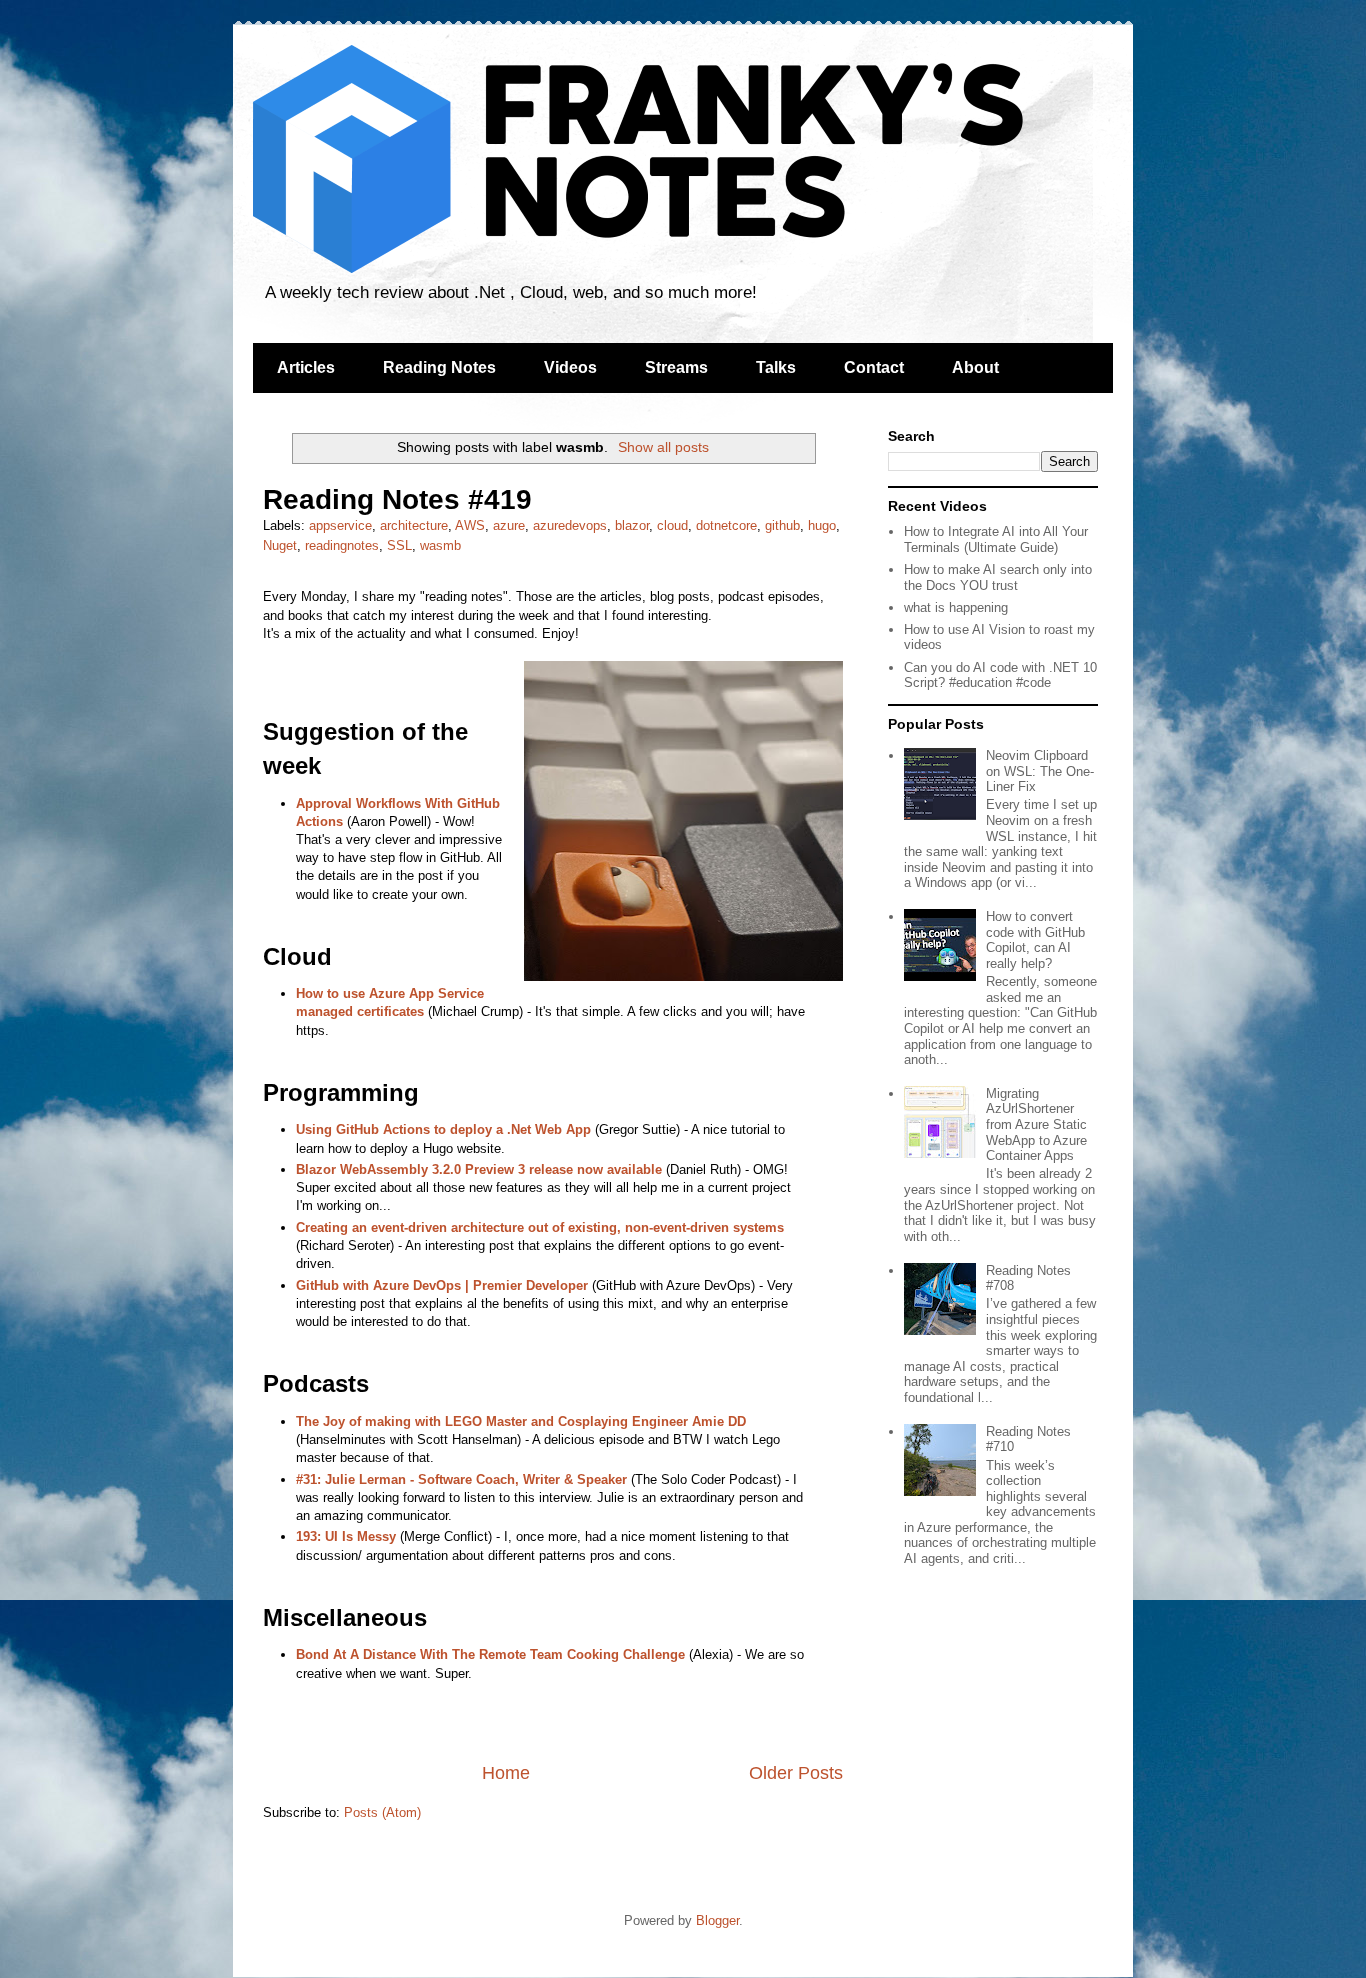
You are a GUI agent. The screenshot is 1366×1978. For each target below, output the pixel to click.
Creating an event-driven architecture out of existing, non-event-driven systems (540, 1227)
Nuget (280, 545)
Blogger (717, 1920)
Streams (676, 367)
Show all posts (663, 447)
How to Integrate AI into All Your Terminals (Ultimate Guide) (996, 539)
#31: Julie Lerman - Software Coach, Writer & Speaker (461, 1479)
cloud (672, 525)
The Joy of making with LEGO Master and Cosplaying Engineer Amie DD (521, 1421)
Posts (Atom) (382, 1812)
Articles (306, 367)
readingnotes (342, 545)
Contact (874, 367)
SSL (399, 545)
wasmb (440, 545)
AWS (470, 525)
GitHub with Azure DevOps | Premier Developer (442, 1285)
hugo (822, 525)
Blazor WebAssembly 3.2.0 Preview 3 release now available (479, 1169)
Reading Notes (439, 367)
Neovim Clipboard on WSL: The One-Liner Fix (1040, 771)
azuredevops (570, 525)
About (975, 367)
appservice (340, 525)
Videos (570, 367)
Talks (776, 367)
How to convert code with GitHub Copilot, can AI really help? (1035, 940)
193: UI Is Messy (346, 1536)
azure (509, 525)
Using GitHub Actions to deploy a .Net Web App (443, 1129)
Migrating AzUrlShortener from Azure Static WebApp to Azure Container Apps (1036, 1124)
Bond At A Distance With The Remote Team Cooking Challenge (490, 1654)
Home (506, 1773)
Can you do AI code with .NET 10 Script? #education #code (1000, 675)
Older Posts (796, 1773)
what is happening (956, 607)
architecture (414, 525)
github (782, 525)
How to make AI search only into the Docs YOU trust (998, 577)
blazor (632, 525)
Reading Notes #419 (397, 499)
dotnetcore (726, 525)
